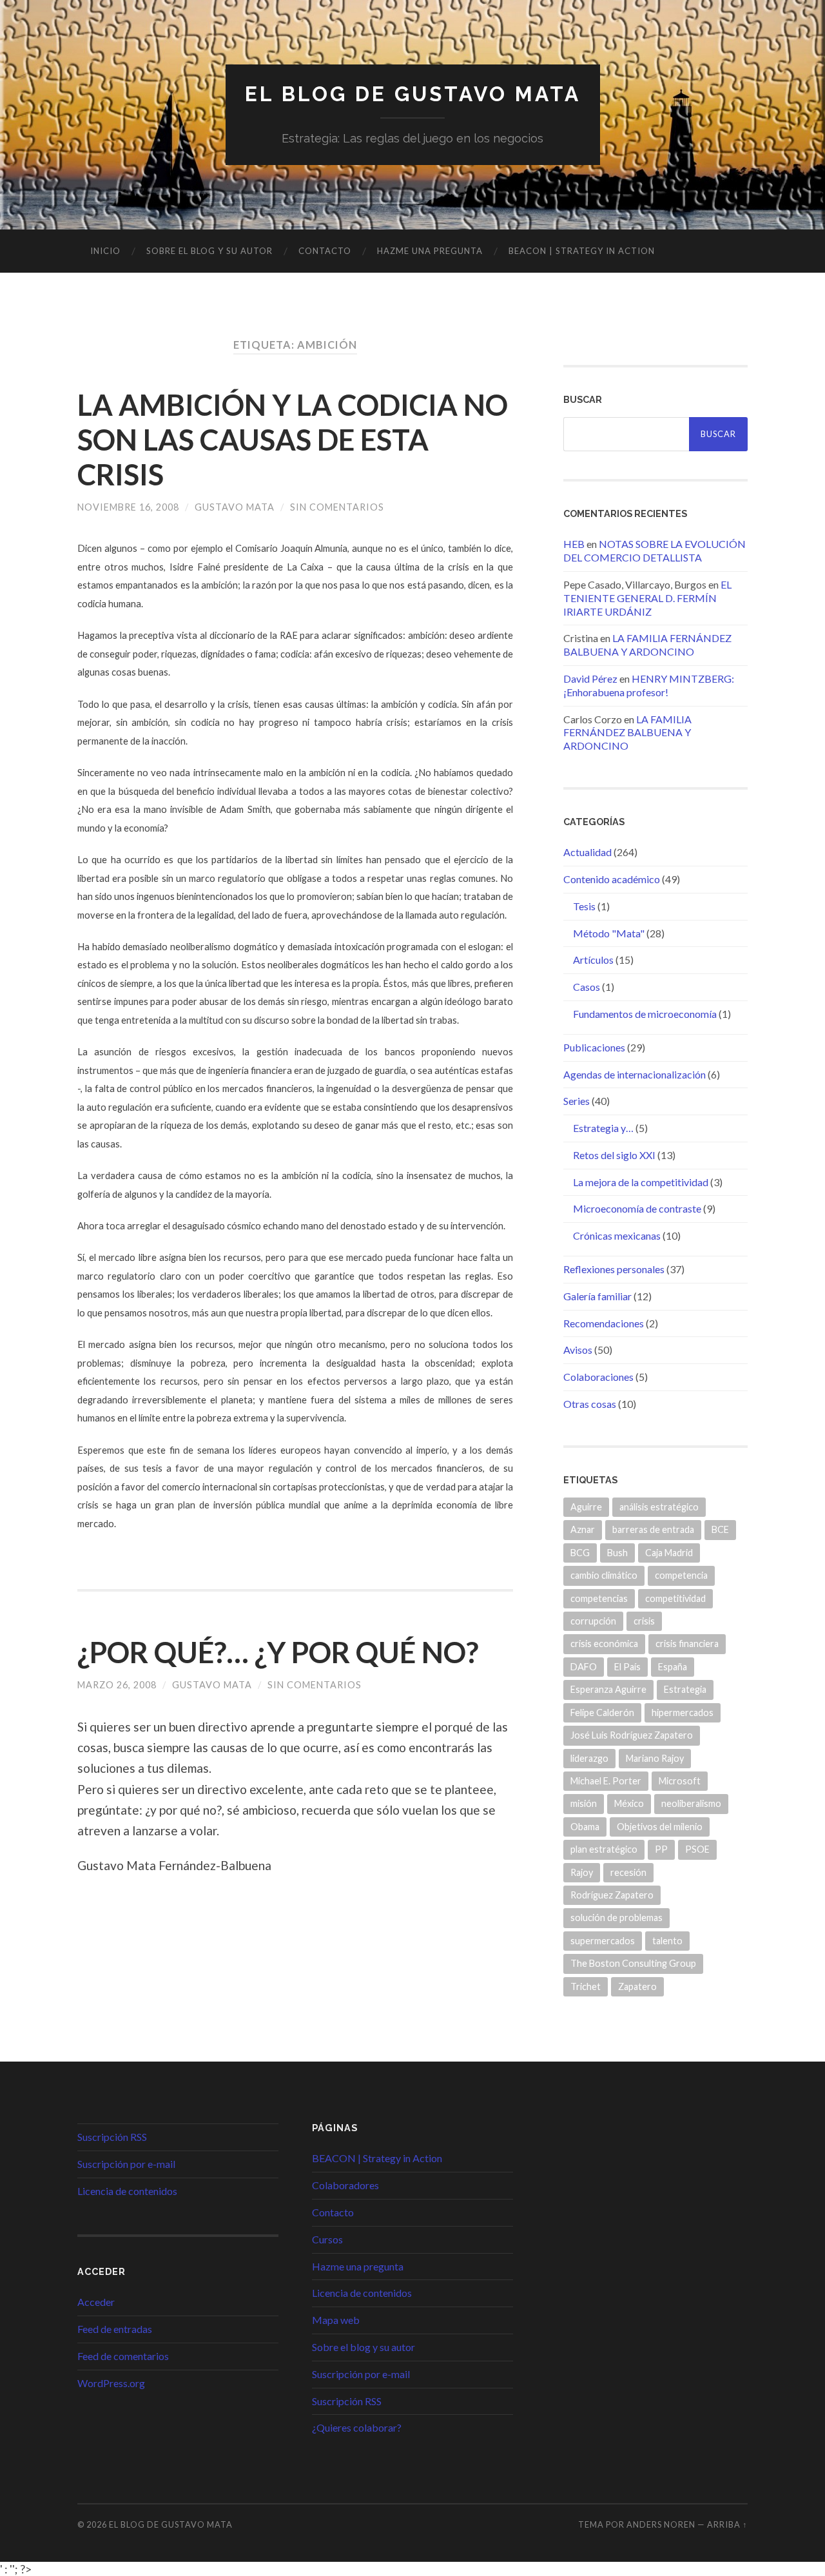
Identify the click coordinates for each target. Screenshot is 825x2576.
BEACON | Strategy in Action (582, 251)
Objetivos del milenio (660, 1827)
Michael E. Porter (606, 1781)
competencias (599, 1598)
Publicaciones (594, 1047)
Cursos (327, 2239)
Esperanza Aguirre (608, 1689)
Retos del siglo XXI (614, 1155)
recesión (628, 1872)
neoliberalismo (691, 1803)
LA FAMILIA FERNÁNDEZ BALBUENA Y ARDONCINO (647, 645)
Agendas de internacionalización (635, 1074)
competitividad (675, 1598)
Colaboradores (345, 2185)
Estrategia (685, 1689)
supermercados (603, 1941)
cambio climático (604, 1575)
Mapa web (336, 2320)
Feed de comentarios (123, 2356)
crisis (644, 1621)
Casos (587, 987)
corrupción (593, 1621)
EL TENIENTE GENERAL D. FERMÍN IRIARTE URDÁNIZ (647, 598)
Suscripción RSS (112, 2137)
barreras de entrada (653, 1529)
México (629, 1803)
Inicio (105, 251)
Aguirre (586, 1507)
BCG (580, 1553)
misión (584, 1803)
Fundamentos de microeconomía (645, 1014)
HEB (574, 544)
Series (577, 1101)
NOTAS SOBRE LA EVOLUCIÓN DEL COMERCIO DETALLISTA (655, 551)
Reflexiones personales (614, 1269)
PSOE (697, 1849)
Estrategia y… (603, 1128)
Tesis (584, 906)
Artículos (593, 960)
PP (661, 1849)
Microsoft (680, 1781)
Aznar (583, 1529)
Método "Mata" (609, 933)
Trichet (586, 1986)
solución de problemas (616, 1917)
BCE (720, 1529)
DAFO (584, 1667)
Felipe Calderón (602, 1712)
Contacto (325, 251)
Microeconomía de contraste (637, 1208)
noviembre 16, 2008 (128, 507)
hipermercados (683, 1712)
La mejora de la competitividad (641, 1182)
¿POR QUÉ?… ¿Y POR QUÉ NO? (278, 1652)
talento (667, 1941)
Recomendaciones (604, 1323)
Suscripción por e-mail (126, 2164)
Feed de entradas (115, 2329)
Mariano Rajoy (655, 1758)
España (673, 1667)
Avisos (578, 1350)
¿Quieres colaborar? (357, 2427)
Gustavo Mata (235, 507)
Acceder (96, 2302)
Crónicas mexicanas (617, 1235)
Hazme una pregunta (430, 251)
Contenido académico (612, 879)
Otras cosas (590, 1404)
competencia (681, 1575)
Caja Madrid (669, 1553)
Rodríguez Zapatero (612, 1895)
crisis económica (604, 1644)
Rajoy (582, 1872)
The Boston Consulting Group (633, 1963)
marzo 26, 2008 (117, 1685)
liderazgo (589, 1758)
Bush (617, 1553)
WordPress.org (111, 2383)
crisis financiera (687, 1644)
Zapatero (637, 1986)
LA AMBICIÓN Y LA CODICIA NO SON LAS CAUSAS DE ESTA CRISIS (293, 440)
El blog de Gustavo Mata (413, 94)
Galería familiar (597, 1296)
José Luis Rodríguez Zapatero (632, 1735)
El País (627, 1667)
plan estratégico (604, 1849)
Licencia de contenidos (127, 2191)
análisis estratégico (659, 1507)
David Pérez (590, 678)
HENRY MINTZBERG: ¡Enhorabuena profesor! (649, 685)
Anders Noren (661, 2524)
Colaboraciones (598, 1377)
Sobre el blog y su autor (209, 251)
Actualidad (587, 852)
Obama (585, 1827)
